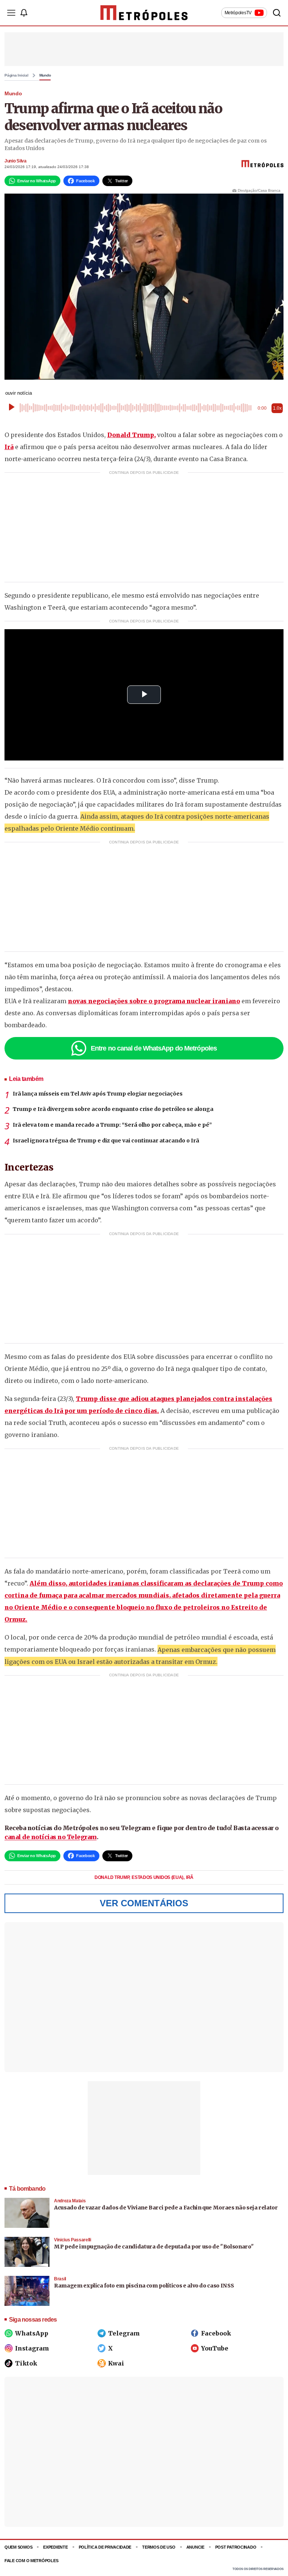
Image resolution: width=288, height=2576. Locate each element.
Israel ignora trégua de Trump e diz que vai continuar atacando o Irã (106, 1141)
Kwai (116, 2363)
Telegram (124, 2333)
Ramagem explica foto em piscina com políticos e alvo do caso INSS (144, 2286)
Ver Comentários (144, 1903)
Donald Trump (112, 1877)
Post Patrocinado (236, 2547)
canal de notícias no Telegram (51, 1837)
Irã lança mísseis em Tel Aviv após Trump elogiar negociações (98, 1094)
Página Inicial (16, 75)
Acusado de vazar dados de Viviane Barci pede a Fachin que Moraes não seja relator (166, 2208)
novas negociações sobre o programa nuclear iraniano (154, 1001)
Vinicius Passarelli (73, 2240)
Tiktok (26, 2363)
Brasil (60, 2279)
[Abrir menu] (11, 13)
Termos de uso (159, 2547)
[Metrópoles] (144, 13)
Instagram (32, 2348)
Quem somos (18, 2547)
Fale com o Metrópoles (31, 2561)
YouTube (215, 2348)
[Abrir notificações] (24, 13)
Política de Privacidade (105, 2547)
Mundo (45, 75)
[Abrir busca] (277, 13)
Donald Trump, (131, 435)
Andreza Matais (70, 2201)
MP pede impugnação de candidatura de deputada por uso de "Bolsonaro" (154, 2247)
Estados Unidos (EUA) (158, 1877)
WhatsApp (32, 2333)
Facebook (216, 2333)
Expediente (55, 2547)
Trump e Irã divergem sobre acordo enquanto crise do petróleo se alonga (113, 1109)
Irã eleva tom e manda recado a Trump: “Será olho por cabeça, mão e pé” (112, 1125)
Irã (9, 447)
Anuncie (195, 2547)
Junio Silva (16, 161)
